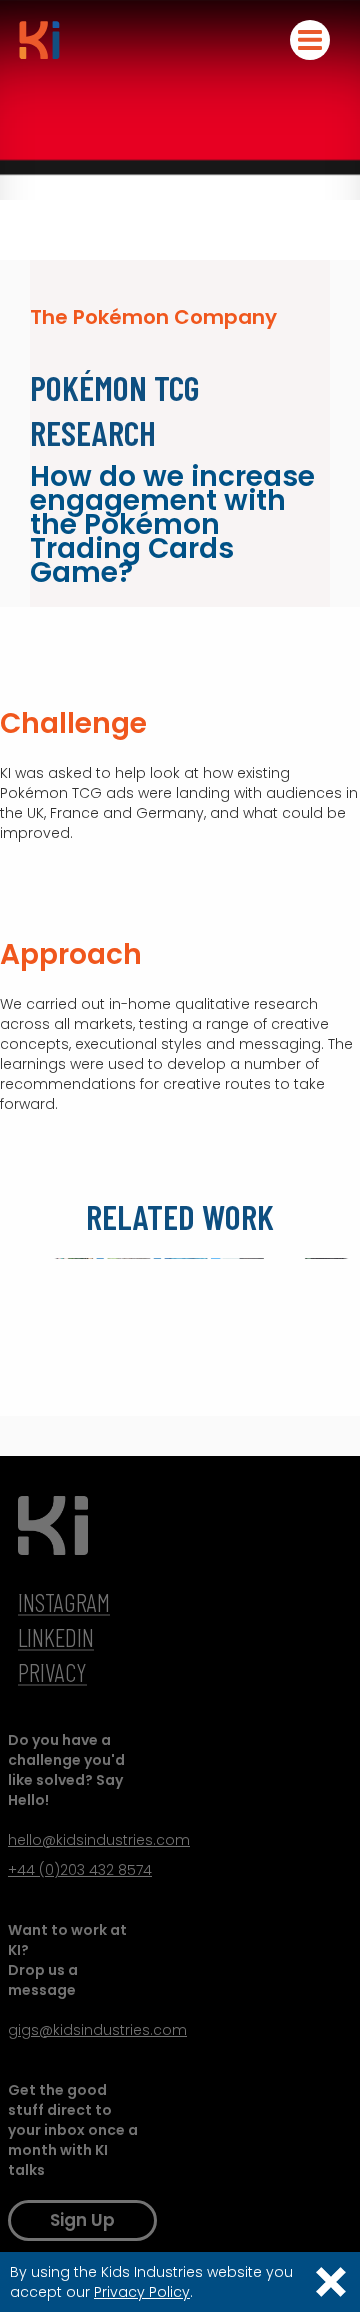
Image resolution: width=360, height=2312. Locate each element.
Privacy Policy (142, 2292)
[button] (310, 40)
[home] (35, 40)
